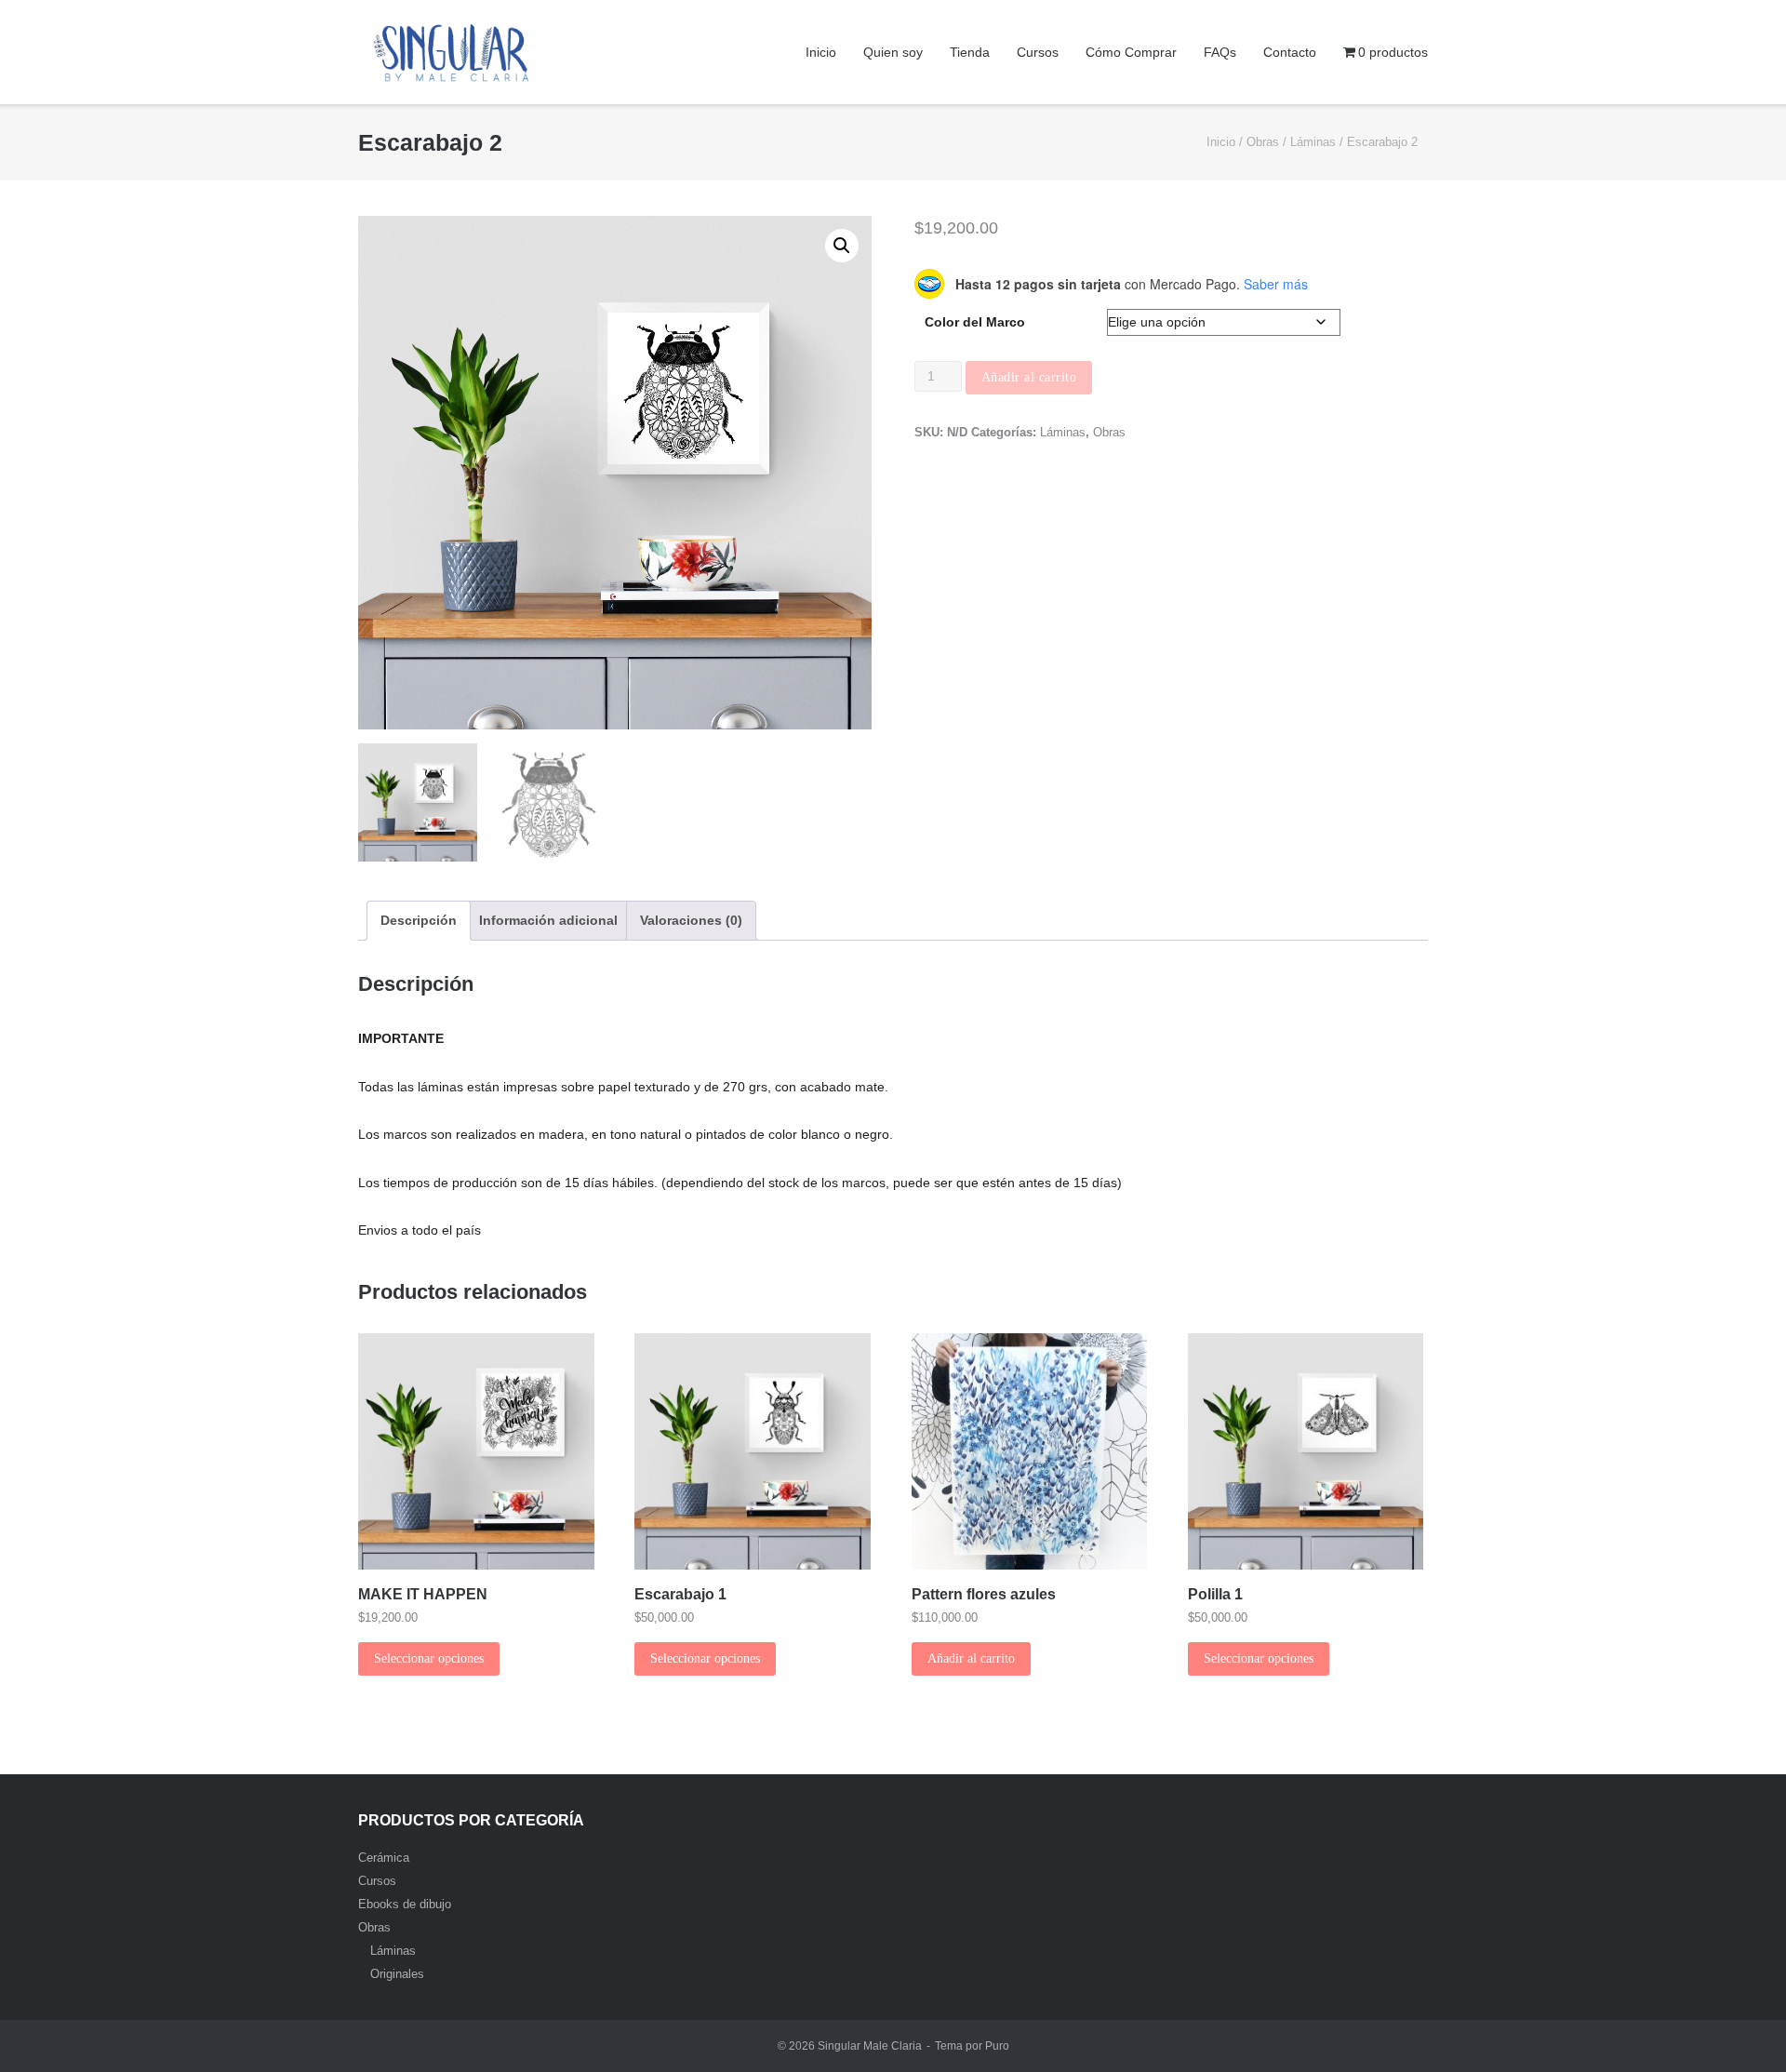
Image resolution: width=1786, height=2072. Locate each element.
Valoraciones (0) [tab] (691, 920)
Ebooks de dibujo (405, 1904)
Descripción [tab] (419, 920)
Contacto (1290, 52)
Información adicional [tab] (548, 920)
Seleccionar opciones (429, 1658)
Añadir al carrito (1029, 377)
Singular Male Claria (870, 2046)
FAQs (1220, 52)
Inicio (821, 52)
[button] (842, 246)
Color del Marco (975, 322)
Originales (397, 1974)
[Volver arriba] (1740, 2027)
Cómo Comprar (1131, 52)
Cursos (1038, 52)
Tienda (970, 52)
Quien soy (893, 52)
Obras (1263, 142)
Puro (997, 2046)
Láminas (1313, 142)
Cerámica (384, 1858)
